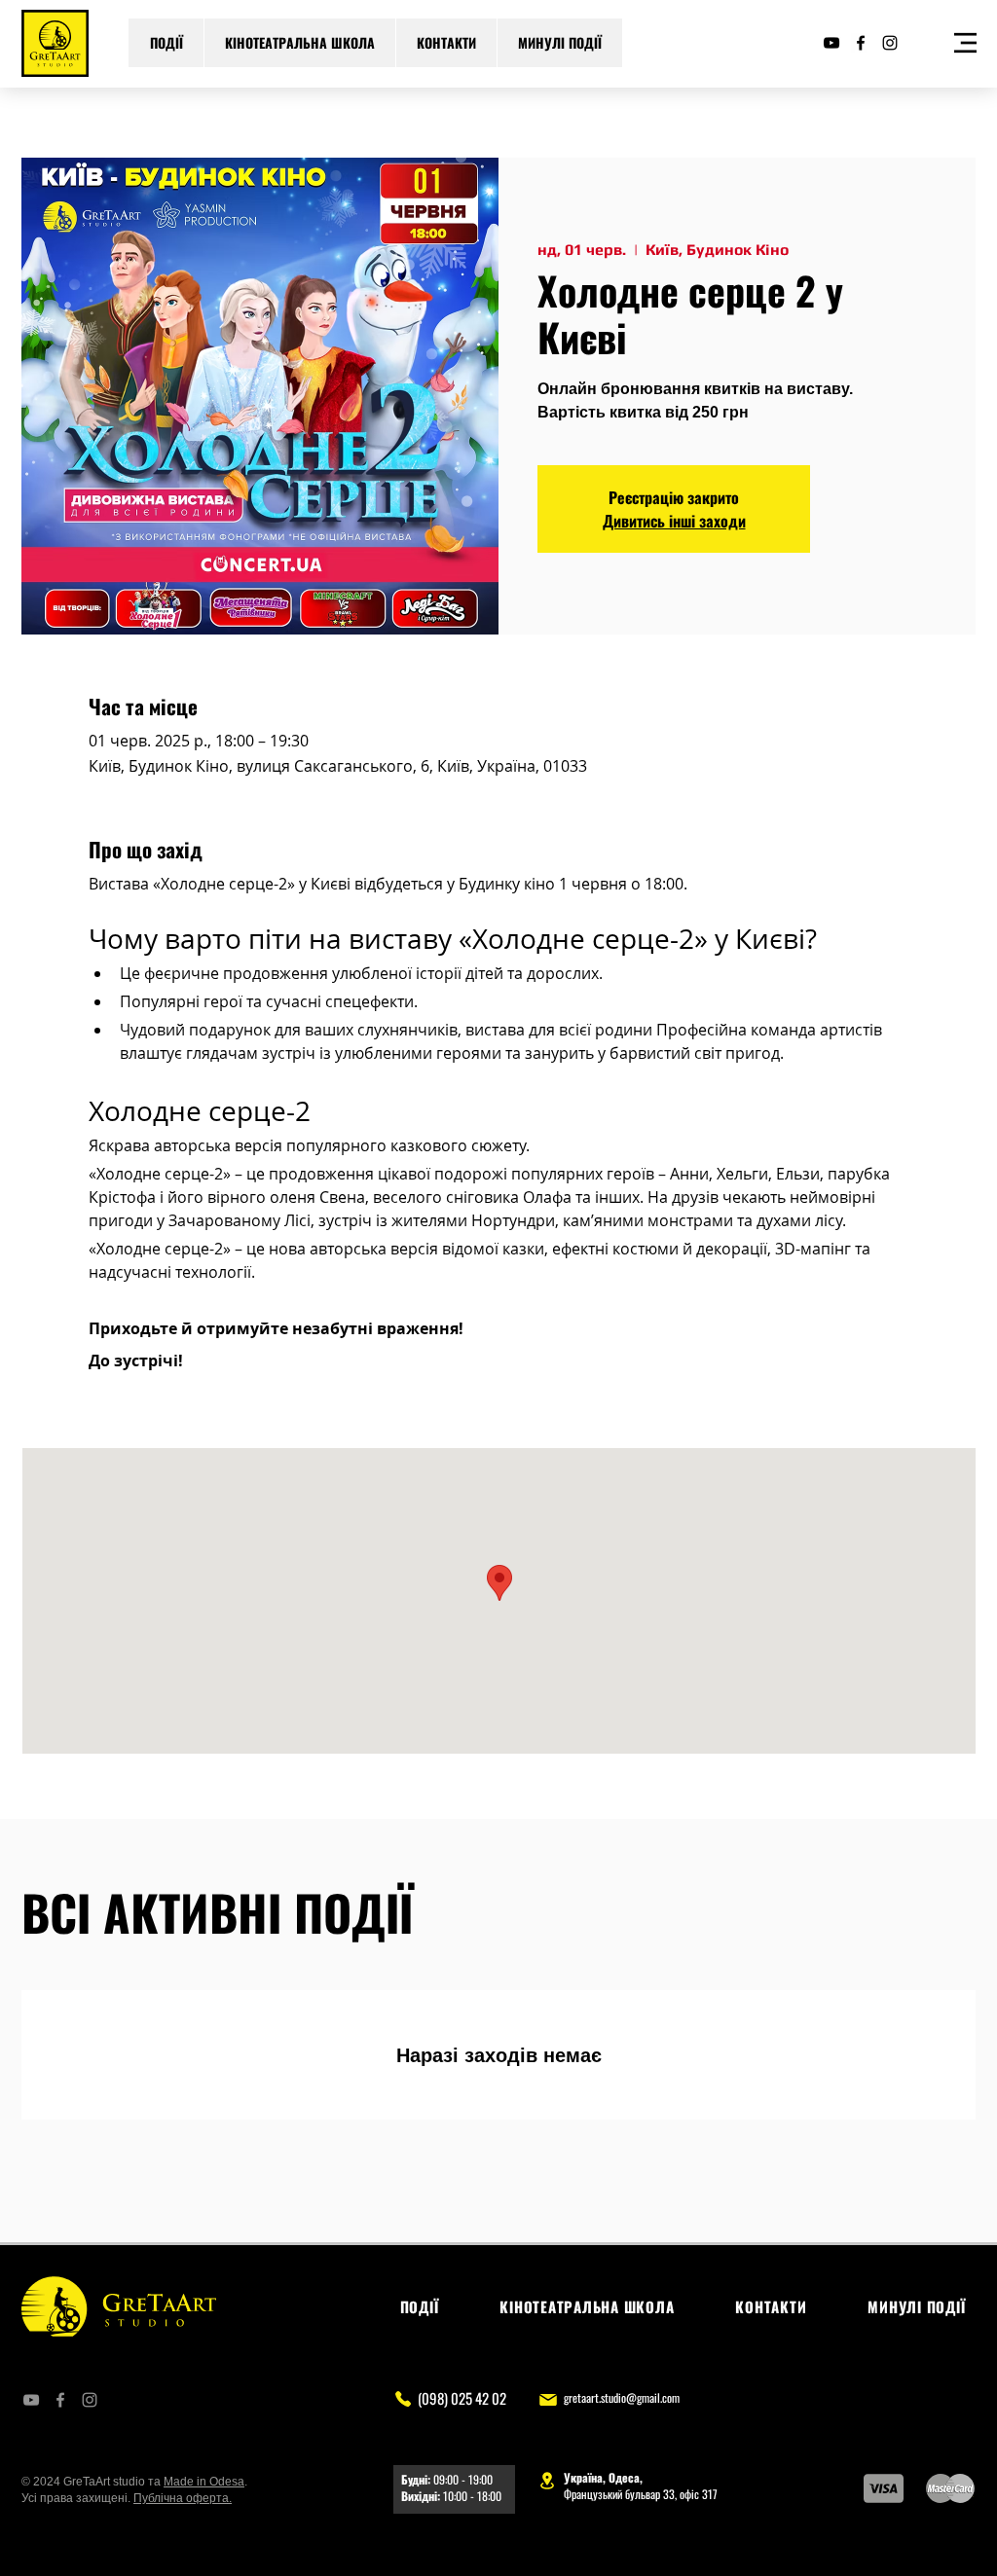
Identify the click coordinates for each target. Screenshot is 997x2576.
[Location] (547, 2480)
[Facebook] (861, 43)
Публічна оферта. (183, 2498)
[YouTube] (831, 43)
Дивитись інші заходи (674, 521)
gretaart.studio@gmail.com (622, 2397)
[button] (965, 43)
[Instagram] (890, 43)
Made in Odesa (204, 2482)
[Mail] (548, 2399)
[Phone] (403, 2398)
